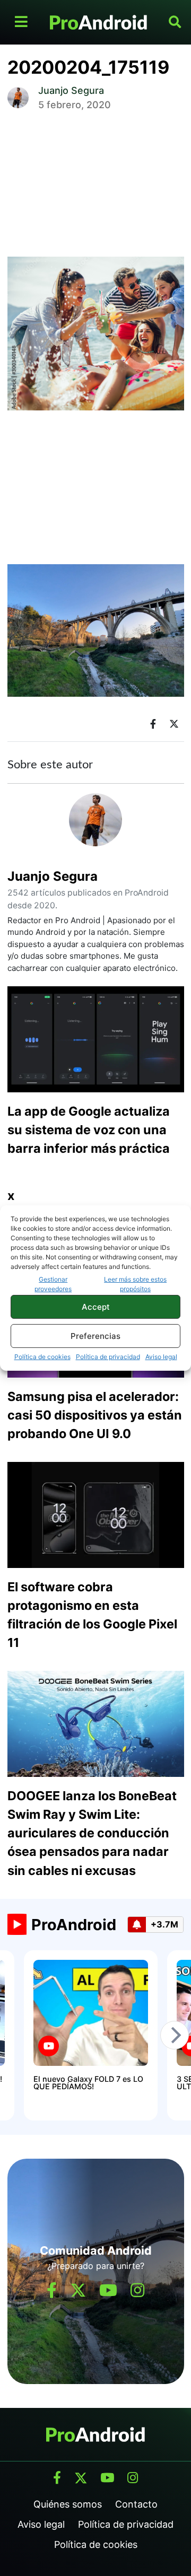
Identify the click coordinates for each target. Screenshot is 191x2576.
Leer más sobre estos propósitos (135, 1284)
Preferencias (95, 1336)
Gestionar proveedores (53, 1284)
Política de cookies (42, 1357)
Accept (96, 1307)
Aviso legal (161, 1357)
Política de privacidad (108, 1357)
